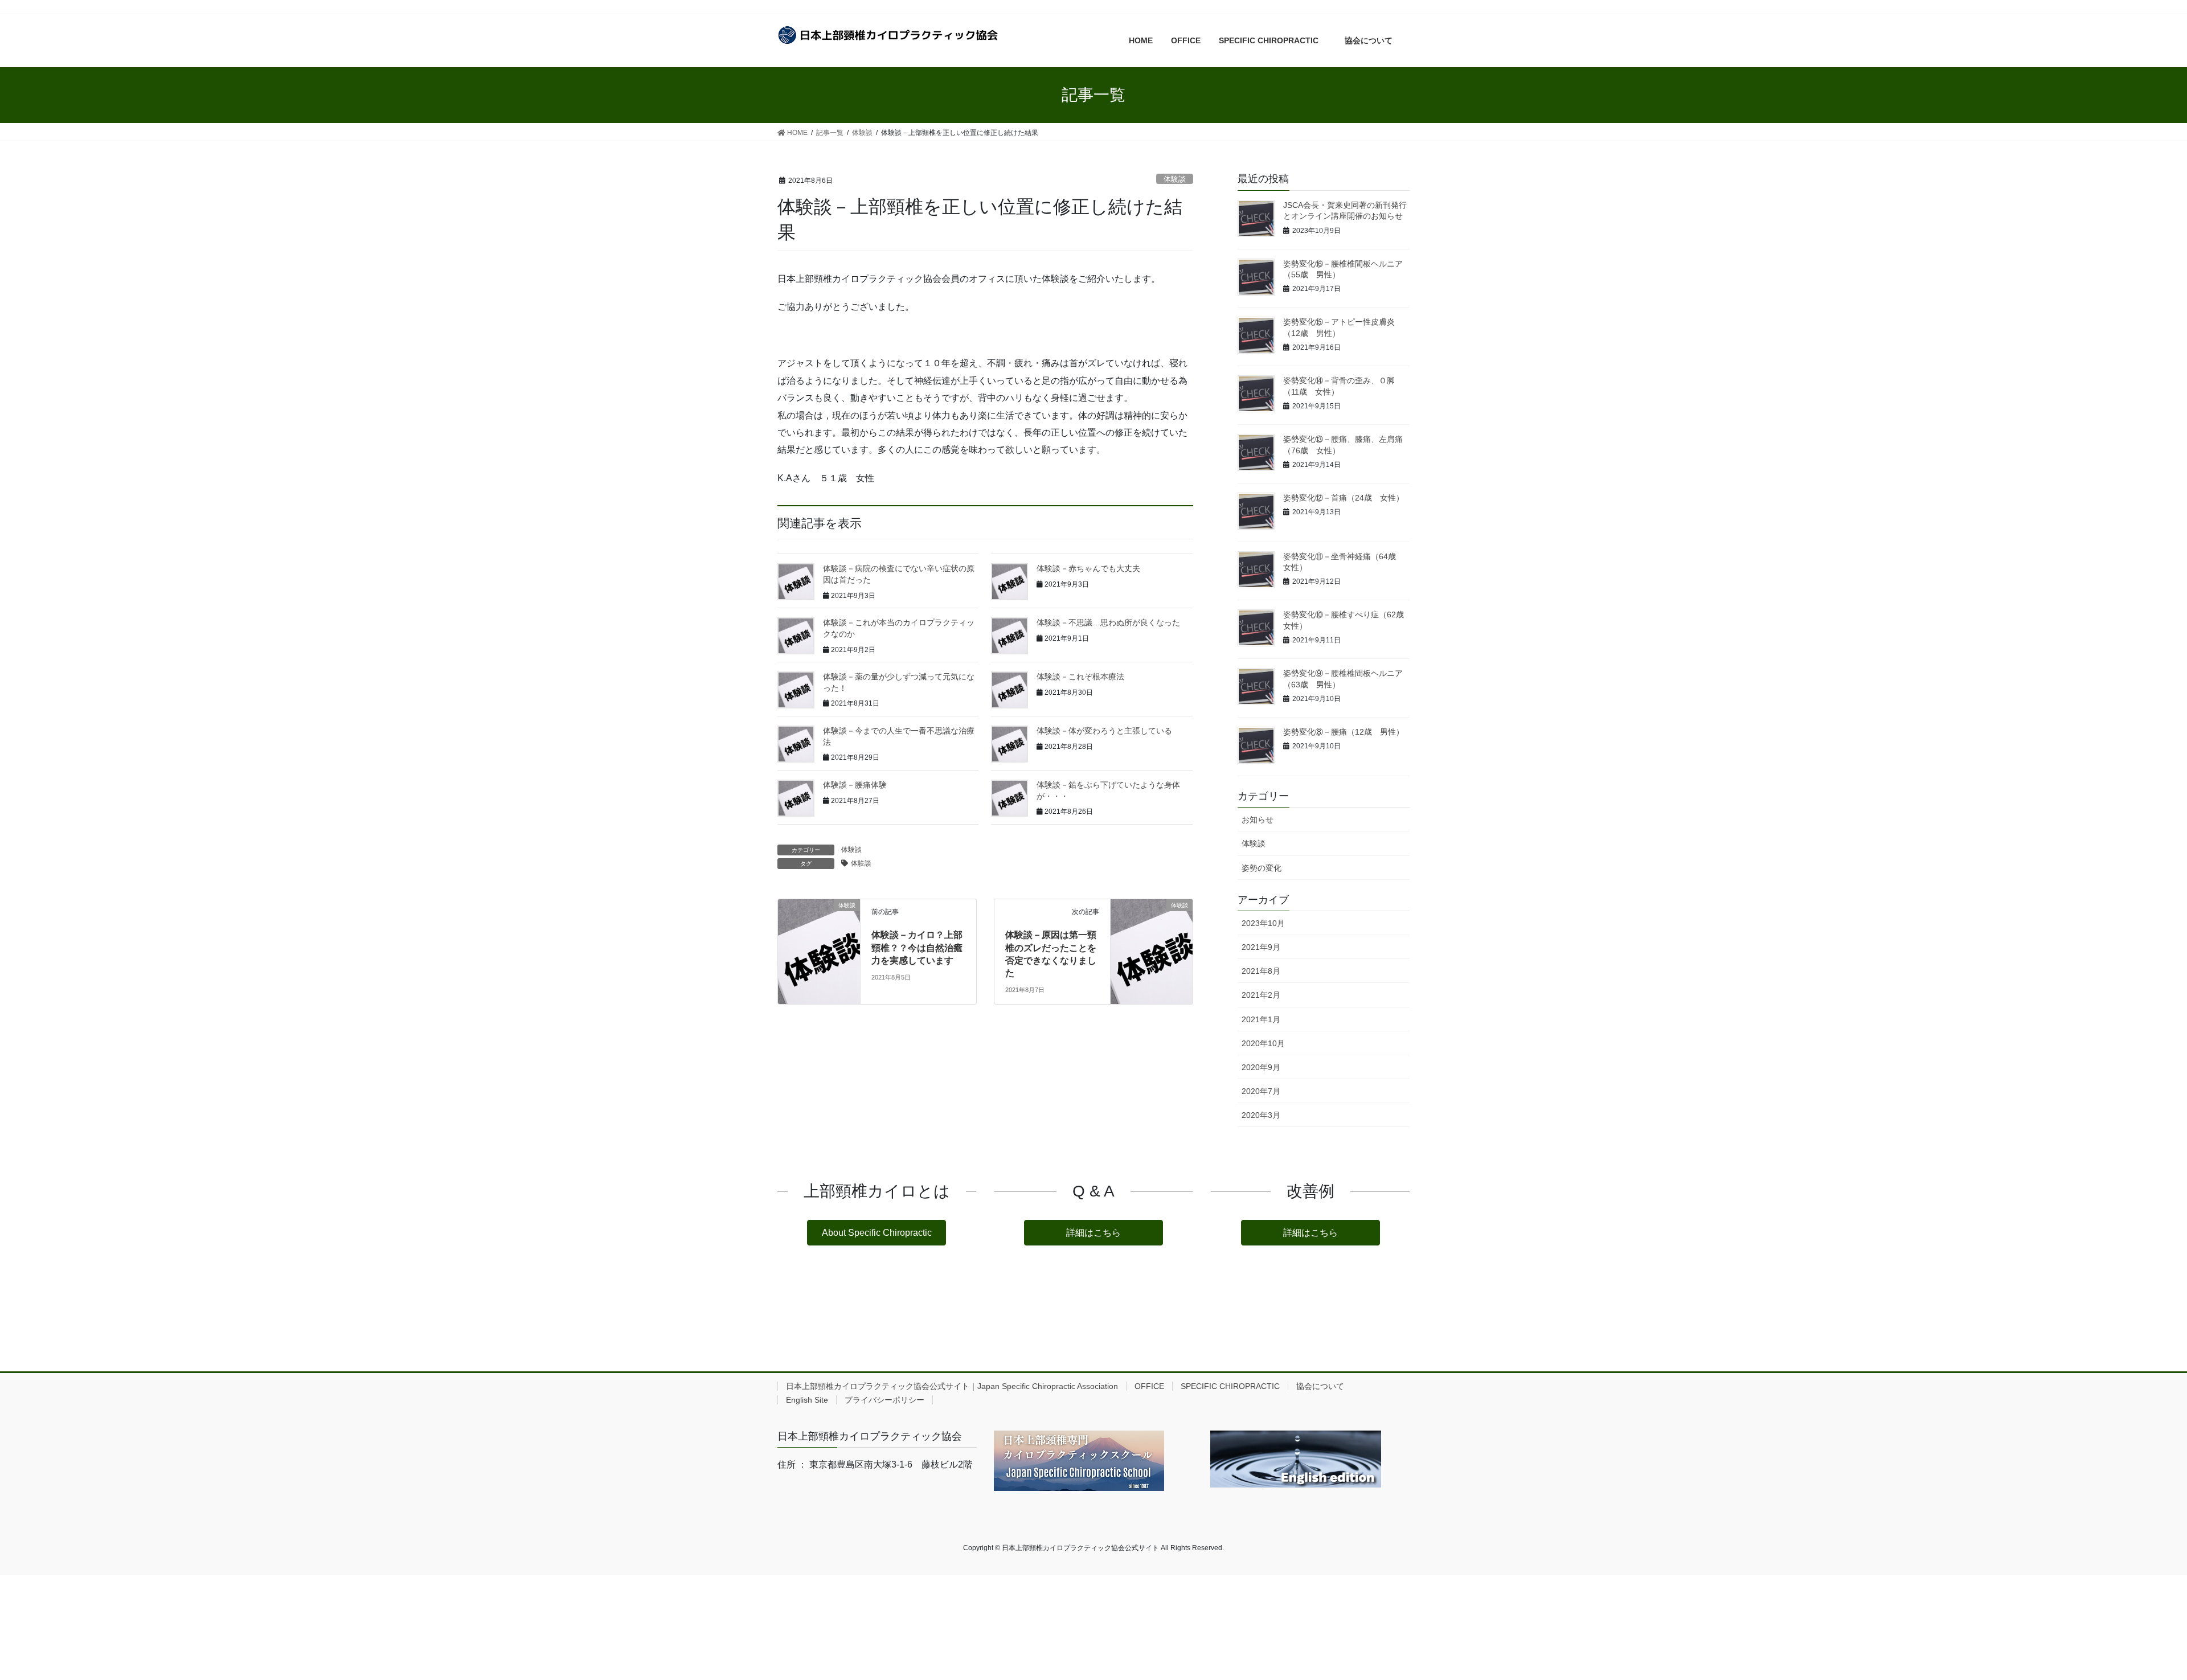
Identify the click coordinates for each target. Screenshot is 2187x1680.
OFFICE (1149, 1386)
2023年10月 (1263, 923)
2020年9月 (1261, 1067)
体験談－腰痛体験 (855, 785)
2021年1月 (1261, 1019)
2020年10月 (1263, 1043)
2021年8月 (1261, 971)
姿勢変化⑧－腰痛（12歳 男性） (1344, 732)
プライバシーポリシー (884, 1400)
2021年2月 (1261, 995)
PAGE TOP (2130, 1620)
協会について (1324, 1386)
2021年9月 (1261, 947)
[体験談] (819, 937)
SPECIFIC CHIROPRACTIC (1230, 1386)
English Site (807, 1400)
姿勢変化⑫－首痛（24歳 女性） (1344, 498)
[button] (877, 1233)
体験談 (1175, 179)
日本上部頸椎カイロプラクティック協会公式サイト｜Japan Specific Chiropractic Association (952, 1386)
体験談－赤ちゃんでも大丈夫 (1088, 568)
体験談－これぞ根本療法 (1080, 677)
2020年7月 (1261, 1091)
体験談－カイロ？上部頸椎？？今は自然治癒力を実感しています (917, 948)
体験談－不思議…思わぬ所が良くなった (1108, 622)
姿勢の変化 (1262, 868)
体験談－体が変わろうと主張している (1104, 731)
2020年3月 (1261, 1115)
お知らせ (1258, 819)
